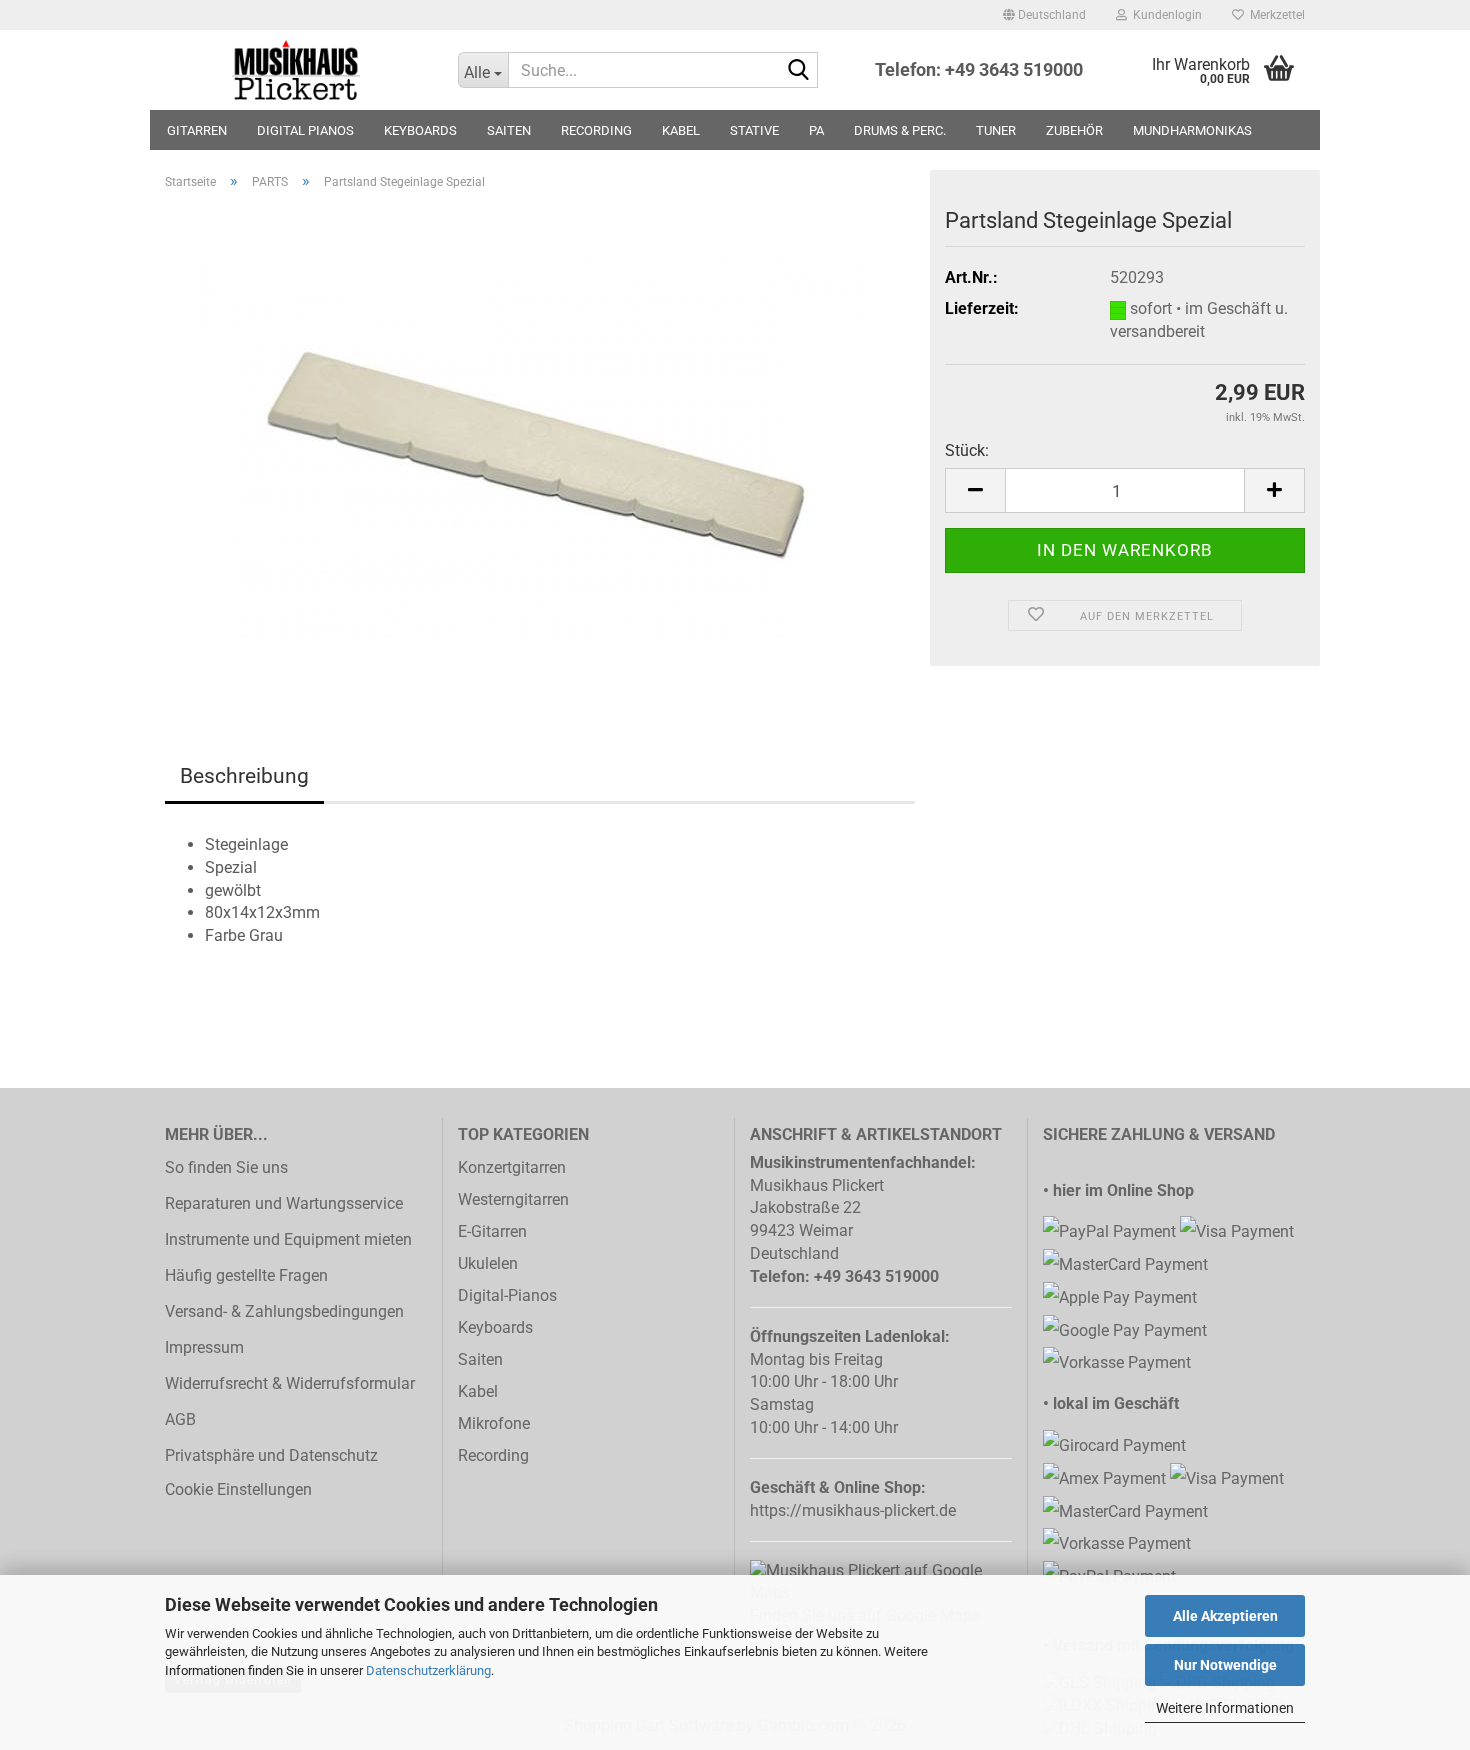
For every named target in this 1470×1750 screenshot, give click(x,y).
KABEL (681, 130)
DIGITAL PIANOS (305, 130)
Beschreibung (244, 776)
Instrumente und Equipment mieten (288, 1239)
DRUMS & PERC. (900, 130)
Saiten (480, 1359)
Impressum (204, 1347)
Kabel (478, 1391)
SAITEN (509, 130)
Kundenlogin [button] (1164, 15)
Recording (493, 1455)
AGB (180, 1419)
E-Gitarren (492, 1231)
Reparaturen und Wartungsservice (284, 1203)
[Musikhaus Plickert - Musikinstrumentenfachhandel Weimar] (296, 70)
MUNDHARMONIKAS (1192, 130)
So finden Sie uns (226, 1167)
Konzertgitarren (512, 1167)
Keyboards (495, 1327)
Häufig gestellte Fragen (246, 1275)
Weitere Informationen (1225, 1708)
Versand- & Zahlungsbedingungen (284, 1311)
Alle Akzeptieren (1225, 1616)
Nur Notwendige (1225, 1665)
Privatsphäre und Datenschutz (271, 1455)
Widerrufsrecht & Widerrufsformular (290, 1383)
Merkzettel (1274, 15)
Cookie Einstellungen (238, 1489)
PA (816, 130)
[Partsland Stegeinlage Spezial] (540, 446)
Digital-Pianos (507, 1295)
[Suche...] (799, 71)
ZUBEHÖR (1074, 130)
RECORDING (596, 130)
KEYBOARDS (420, 130)
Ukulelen (488, 1263)
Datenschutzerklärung (428, 1670)
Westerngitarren (513, 1199)
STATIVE (754, 130)
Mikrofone (494, 1423)
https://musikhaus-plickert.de (853, 1510)
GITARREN (197, 130)
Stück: (967, 450)
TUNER (996, 130)
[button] (1044, 15)
